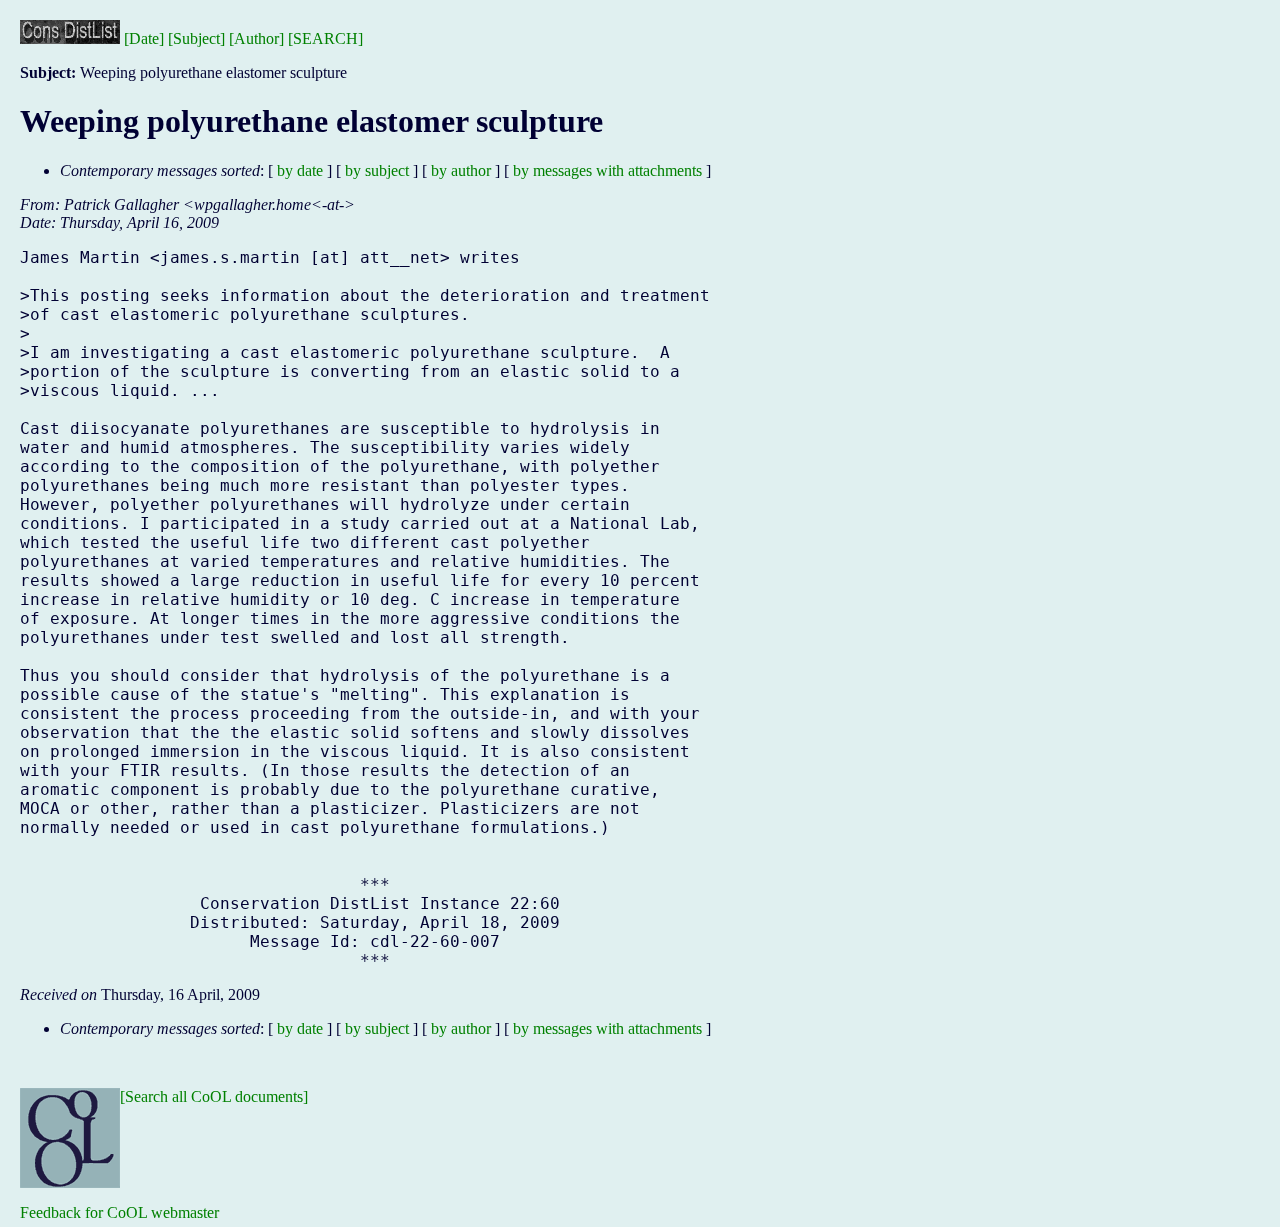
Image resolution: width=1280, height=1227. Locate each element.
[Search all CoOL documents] (214, 1096)
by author (461, 170)
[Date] (144, 38)
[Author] (256, 38)
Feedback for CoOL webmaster (119, 1212)
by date (300, 170)
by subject (377, 170)
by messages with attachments (607, 170)
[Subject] (196, 38)
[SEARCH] (325, 38)
